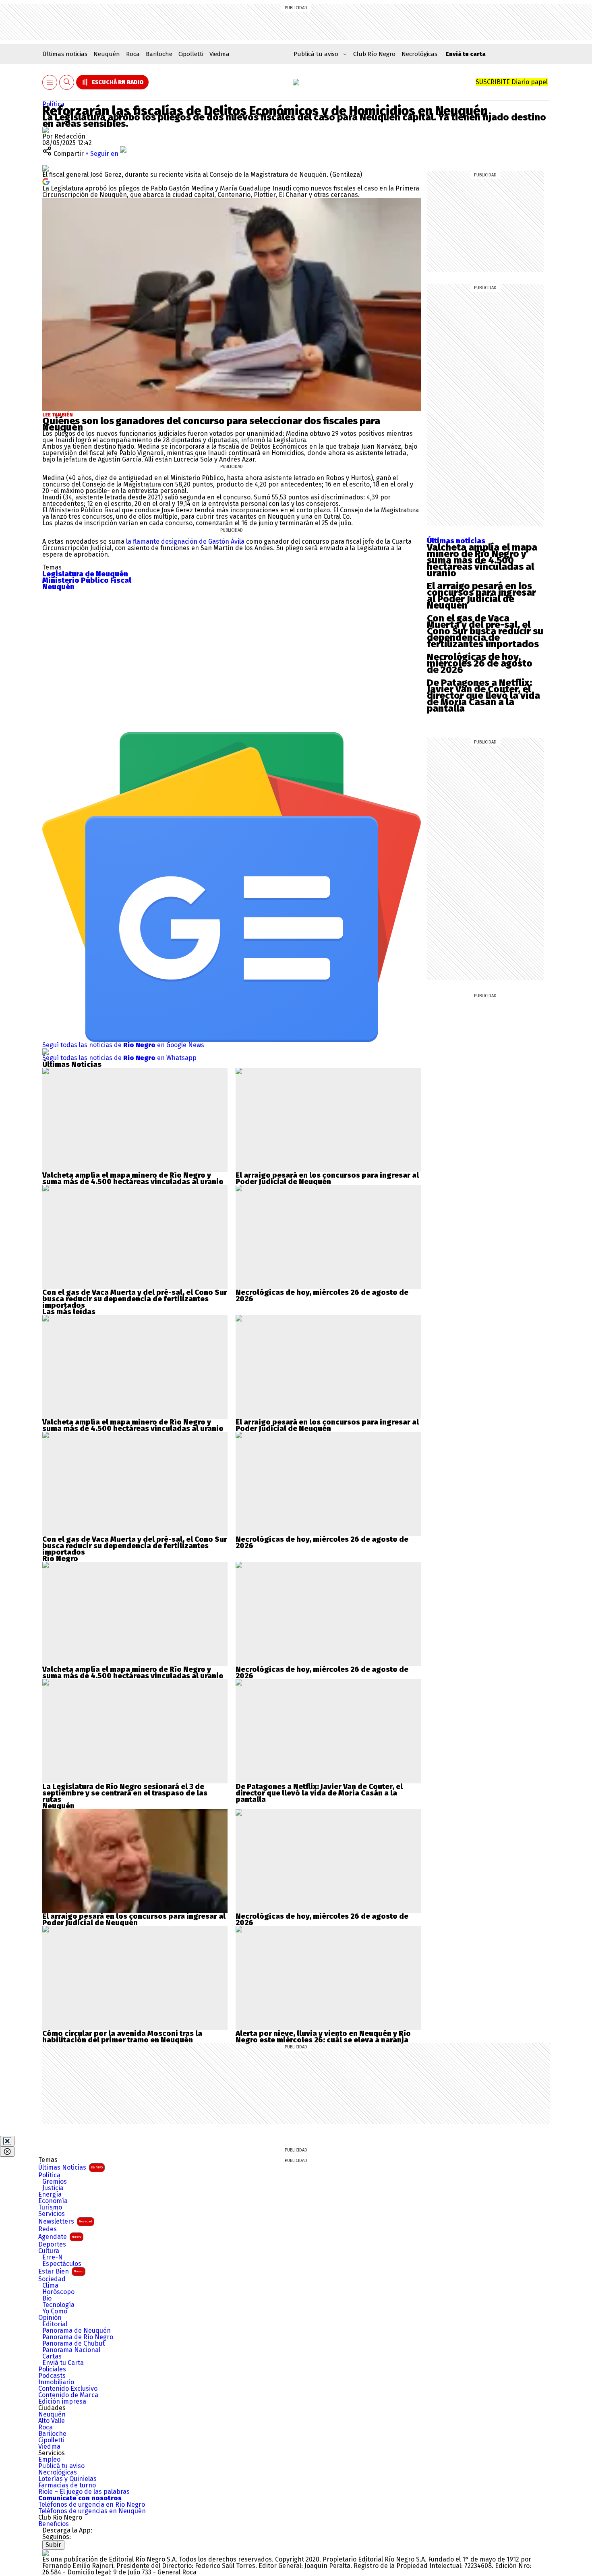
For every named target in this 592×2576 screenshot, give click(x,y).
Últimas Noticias (70, 2167)
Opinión (50, 2318)
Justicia (53, 2188)
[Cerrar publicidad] (7, 2141)
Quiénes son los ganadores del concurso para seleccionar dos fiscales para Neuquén (211, 424)
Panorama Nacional (71, 2350)
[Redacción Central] (46, 130)
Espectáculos (62, 2264)
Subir (53, 2545)
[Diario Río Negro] (296, 82)
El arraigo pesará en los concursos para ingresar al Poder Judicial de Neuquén (481, 596)
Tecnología (58, 2305)
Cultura (49, 2251)
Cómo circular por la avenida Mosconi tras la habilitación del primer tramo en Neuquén (122, 2037)
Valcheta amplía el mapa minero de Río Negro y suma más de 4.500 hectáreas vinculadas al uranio (482, 560)
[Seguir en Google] (46, 181)
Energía (50, 2195)
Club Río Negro (374, 54)
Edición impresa (62, 2402)
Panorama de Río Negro (78, 2337)
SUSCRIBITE (512, 82)
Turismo (50, 2207)
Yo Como (55, 2311)
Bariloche (159, 54)
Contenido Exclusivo (68, 2389)
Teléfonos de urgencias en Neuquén (92, 2511)
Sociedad (52, 2279)
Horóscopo (58, 2292)
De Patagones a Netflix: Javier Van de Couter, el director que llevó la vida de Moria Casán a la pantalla (483, 696)
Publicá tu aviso (61, 2466)
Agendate (60, 2237)
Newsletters (65, 2221)
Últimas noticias (65, 54)
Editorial (55, 2324)
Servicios (52, 2214)
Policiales (52, 2369)
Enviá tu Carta (63, 2363)
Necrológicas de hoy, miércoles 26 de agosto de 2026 (480, 663)
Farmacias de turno (67, 2485)
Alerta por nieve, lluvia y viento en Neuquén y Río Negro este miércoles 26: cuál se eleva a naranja (323, 2037)
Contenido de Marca (68, 2395)
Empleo (49, 2460)
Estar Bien (61, 2271)
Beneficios (54, 2524)
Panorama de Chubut (73, 2344)
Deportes (52, 2245)
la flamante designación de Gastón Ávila (186, 541)
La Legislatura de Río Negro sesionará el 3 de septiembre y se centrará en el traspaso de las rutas (125, 1793)
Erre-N (53, 2257)
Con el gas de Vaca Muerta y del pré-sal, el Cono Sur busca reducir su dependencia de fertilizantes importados (485, 631)
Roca (133, 54)
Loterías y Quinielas (67, 2479)
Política (53, 104)
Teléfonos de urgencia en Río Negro (92, 2505)
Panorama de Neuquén (77, 2331)
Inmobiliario (56, 2382)
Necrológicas (419, 54)
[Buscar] (67, 82)
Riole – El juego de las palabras (84, 2492)
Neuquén (107, 54)
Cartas (52, 2357)
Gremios (55, 2182)
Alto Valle (52, 2421)
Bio (47, 2299)
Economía (53, 2201)
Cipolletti (191, 54)
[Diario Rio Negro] (46, 2553)
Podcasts (52, 2376)
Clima (50, 2286)
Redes (48, 2229)
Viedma (219, 54)
